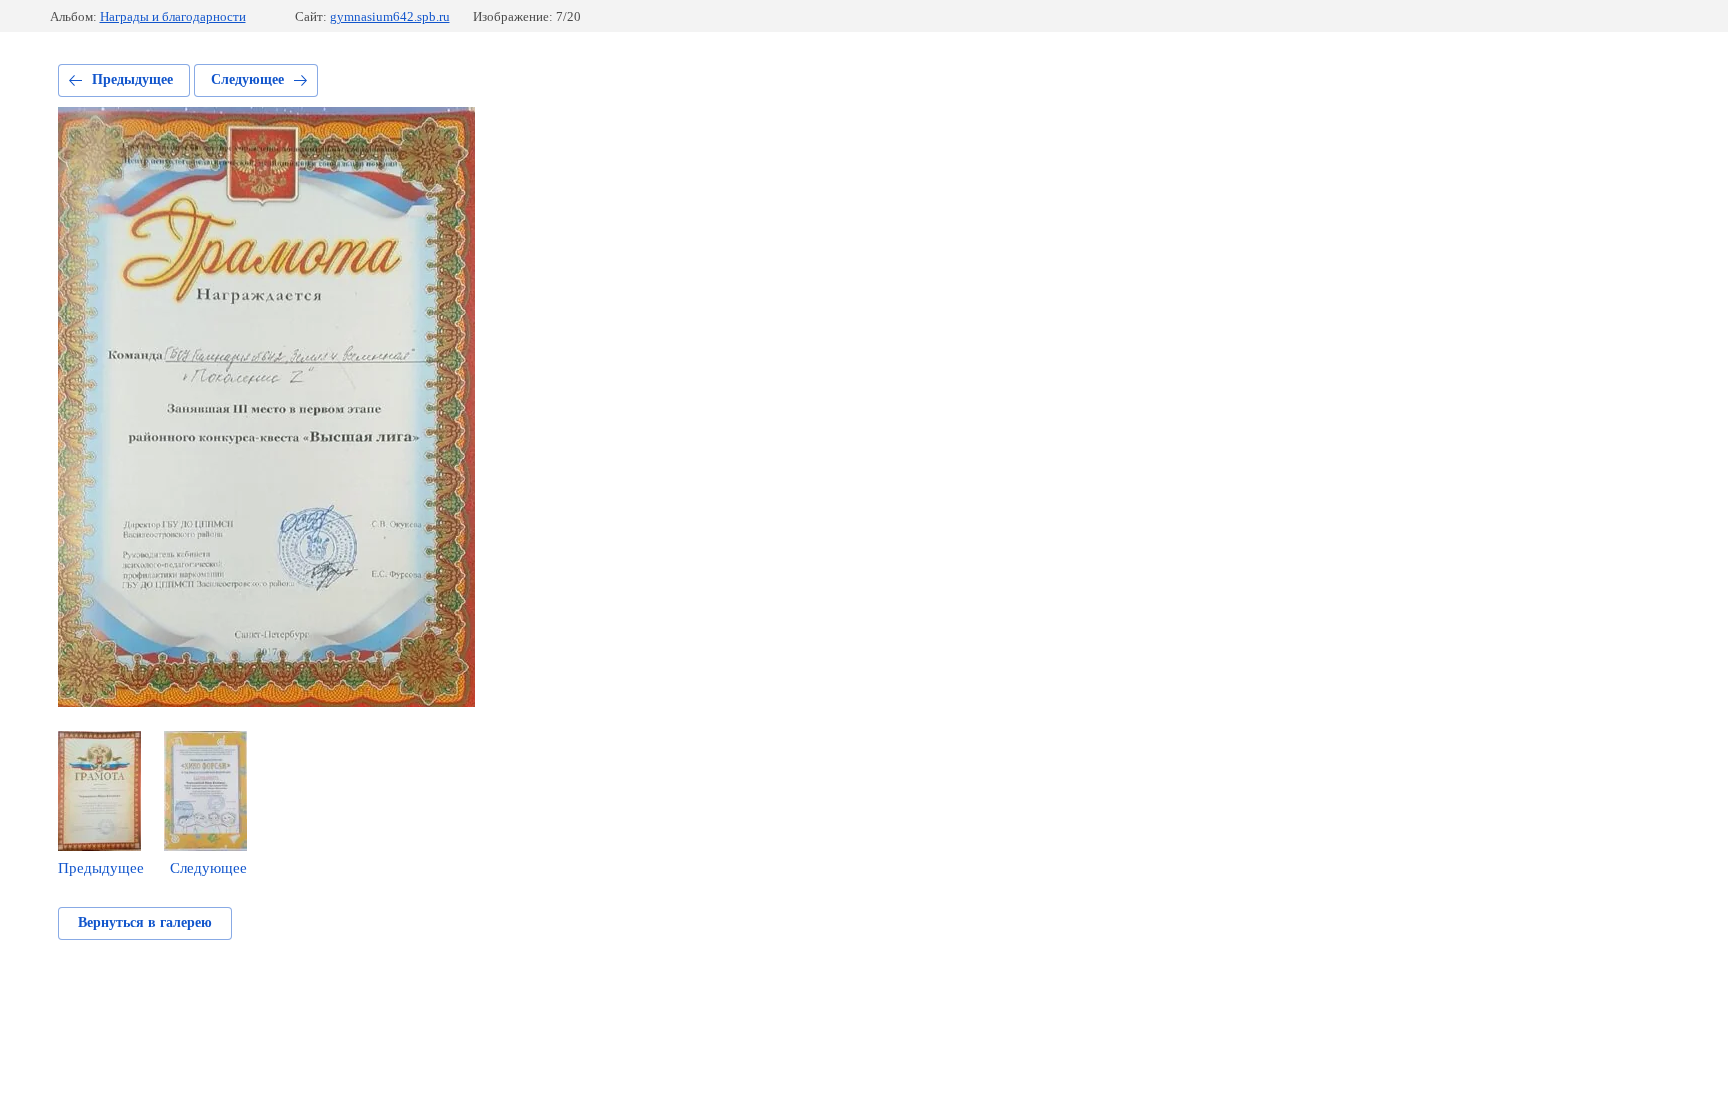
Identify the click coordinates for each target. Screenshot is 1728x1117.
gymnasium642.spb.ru (390, 16)
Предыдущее (132, 79)
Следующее (247, 79)
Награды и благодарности (173, 16)
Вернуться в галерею (145, 922)
